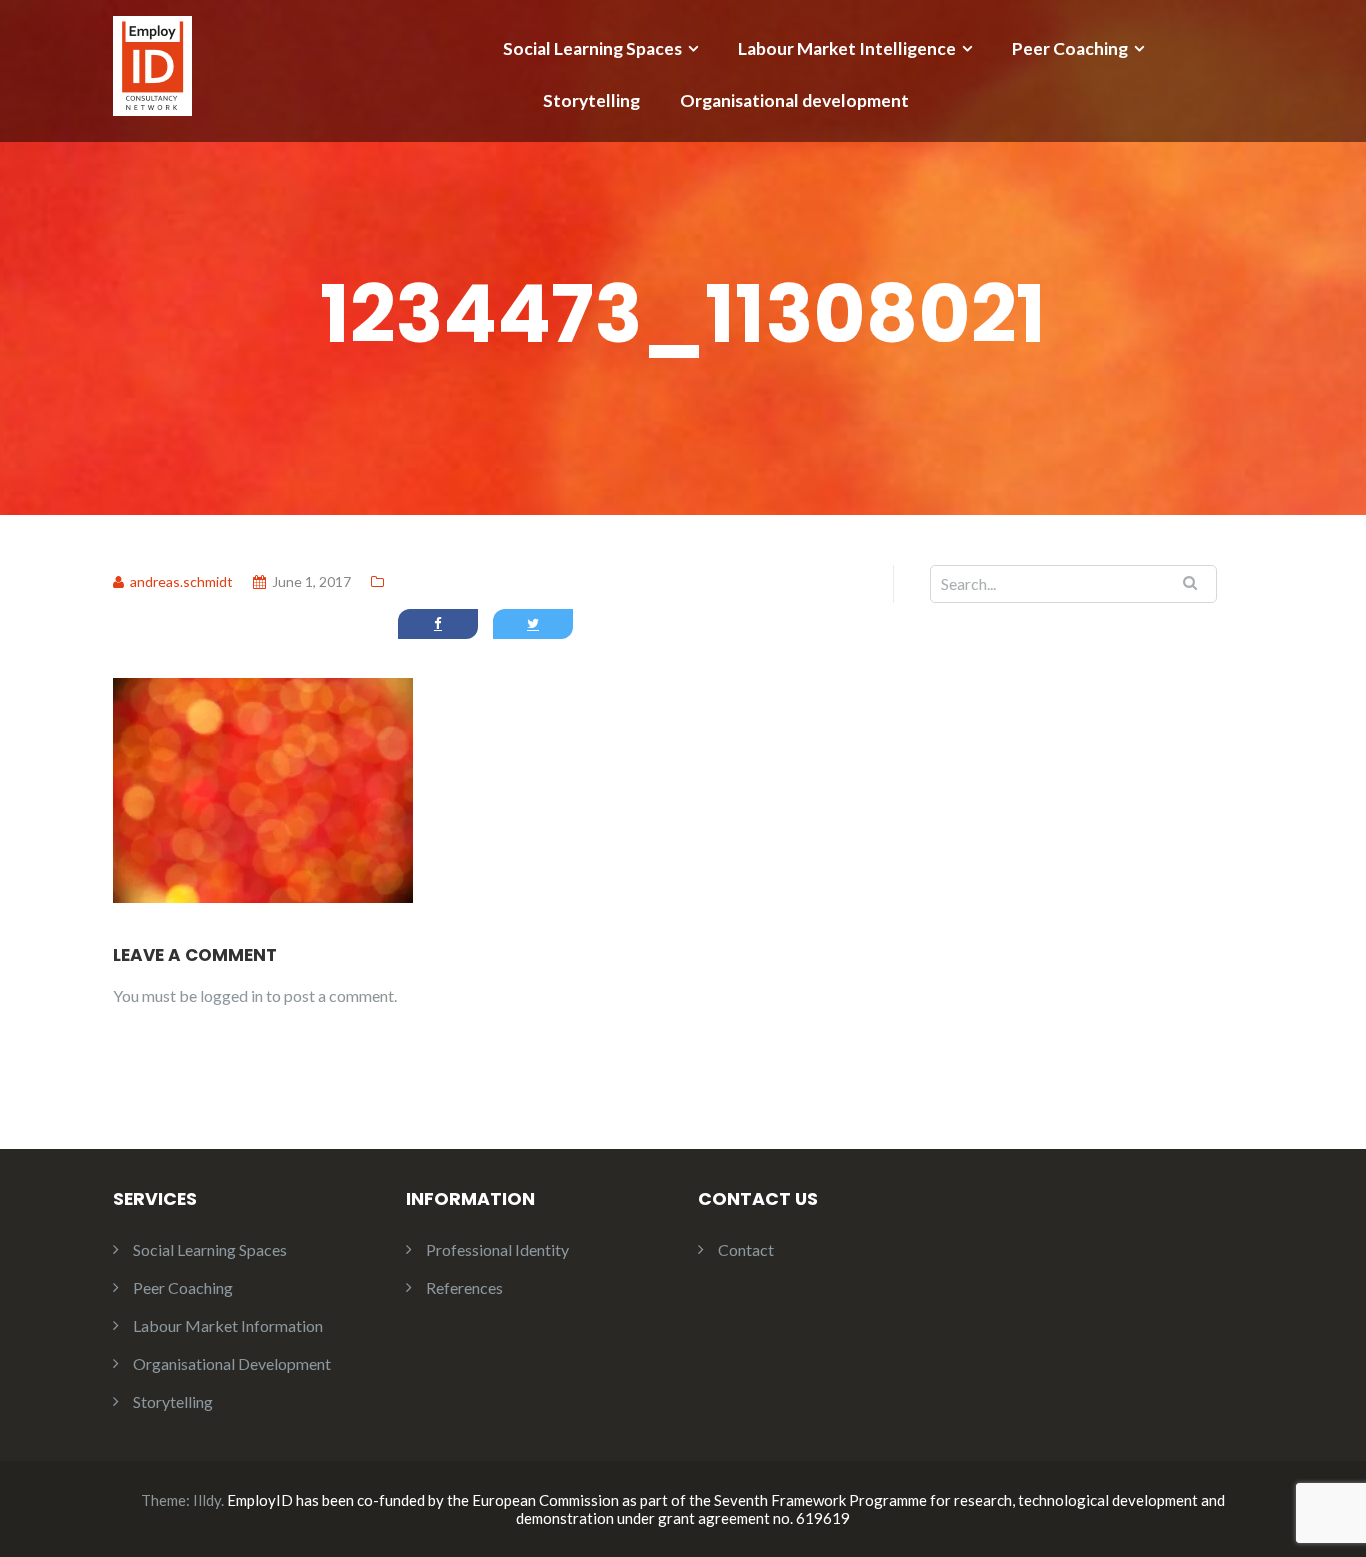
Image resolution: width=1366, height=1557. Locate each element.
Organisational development (794, 100)
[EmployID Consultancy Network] (152, 63)
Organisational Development (232, 1363)
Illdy (207, 1500)
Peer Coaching (1070, 48)
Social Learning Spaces (592, 48)
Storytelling (591, 100)
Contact (746, 1249)
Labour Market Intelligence (847, 48)
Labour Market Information (228, 1325)
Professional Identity (497, 1249)
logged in (231, 995)
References (464, 1287)
